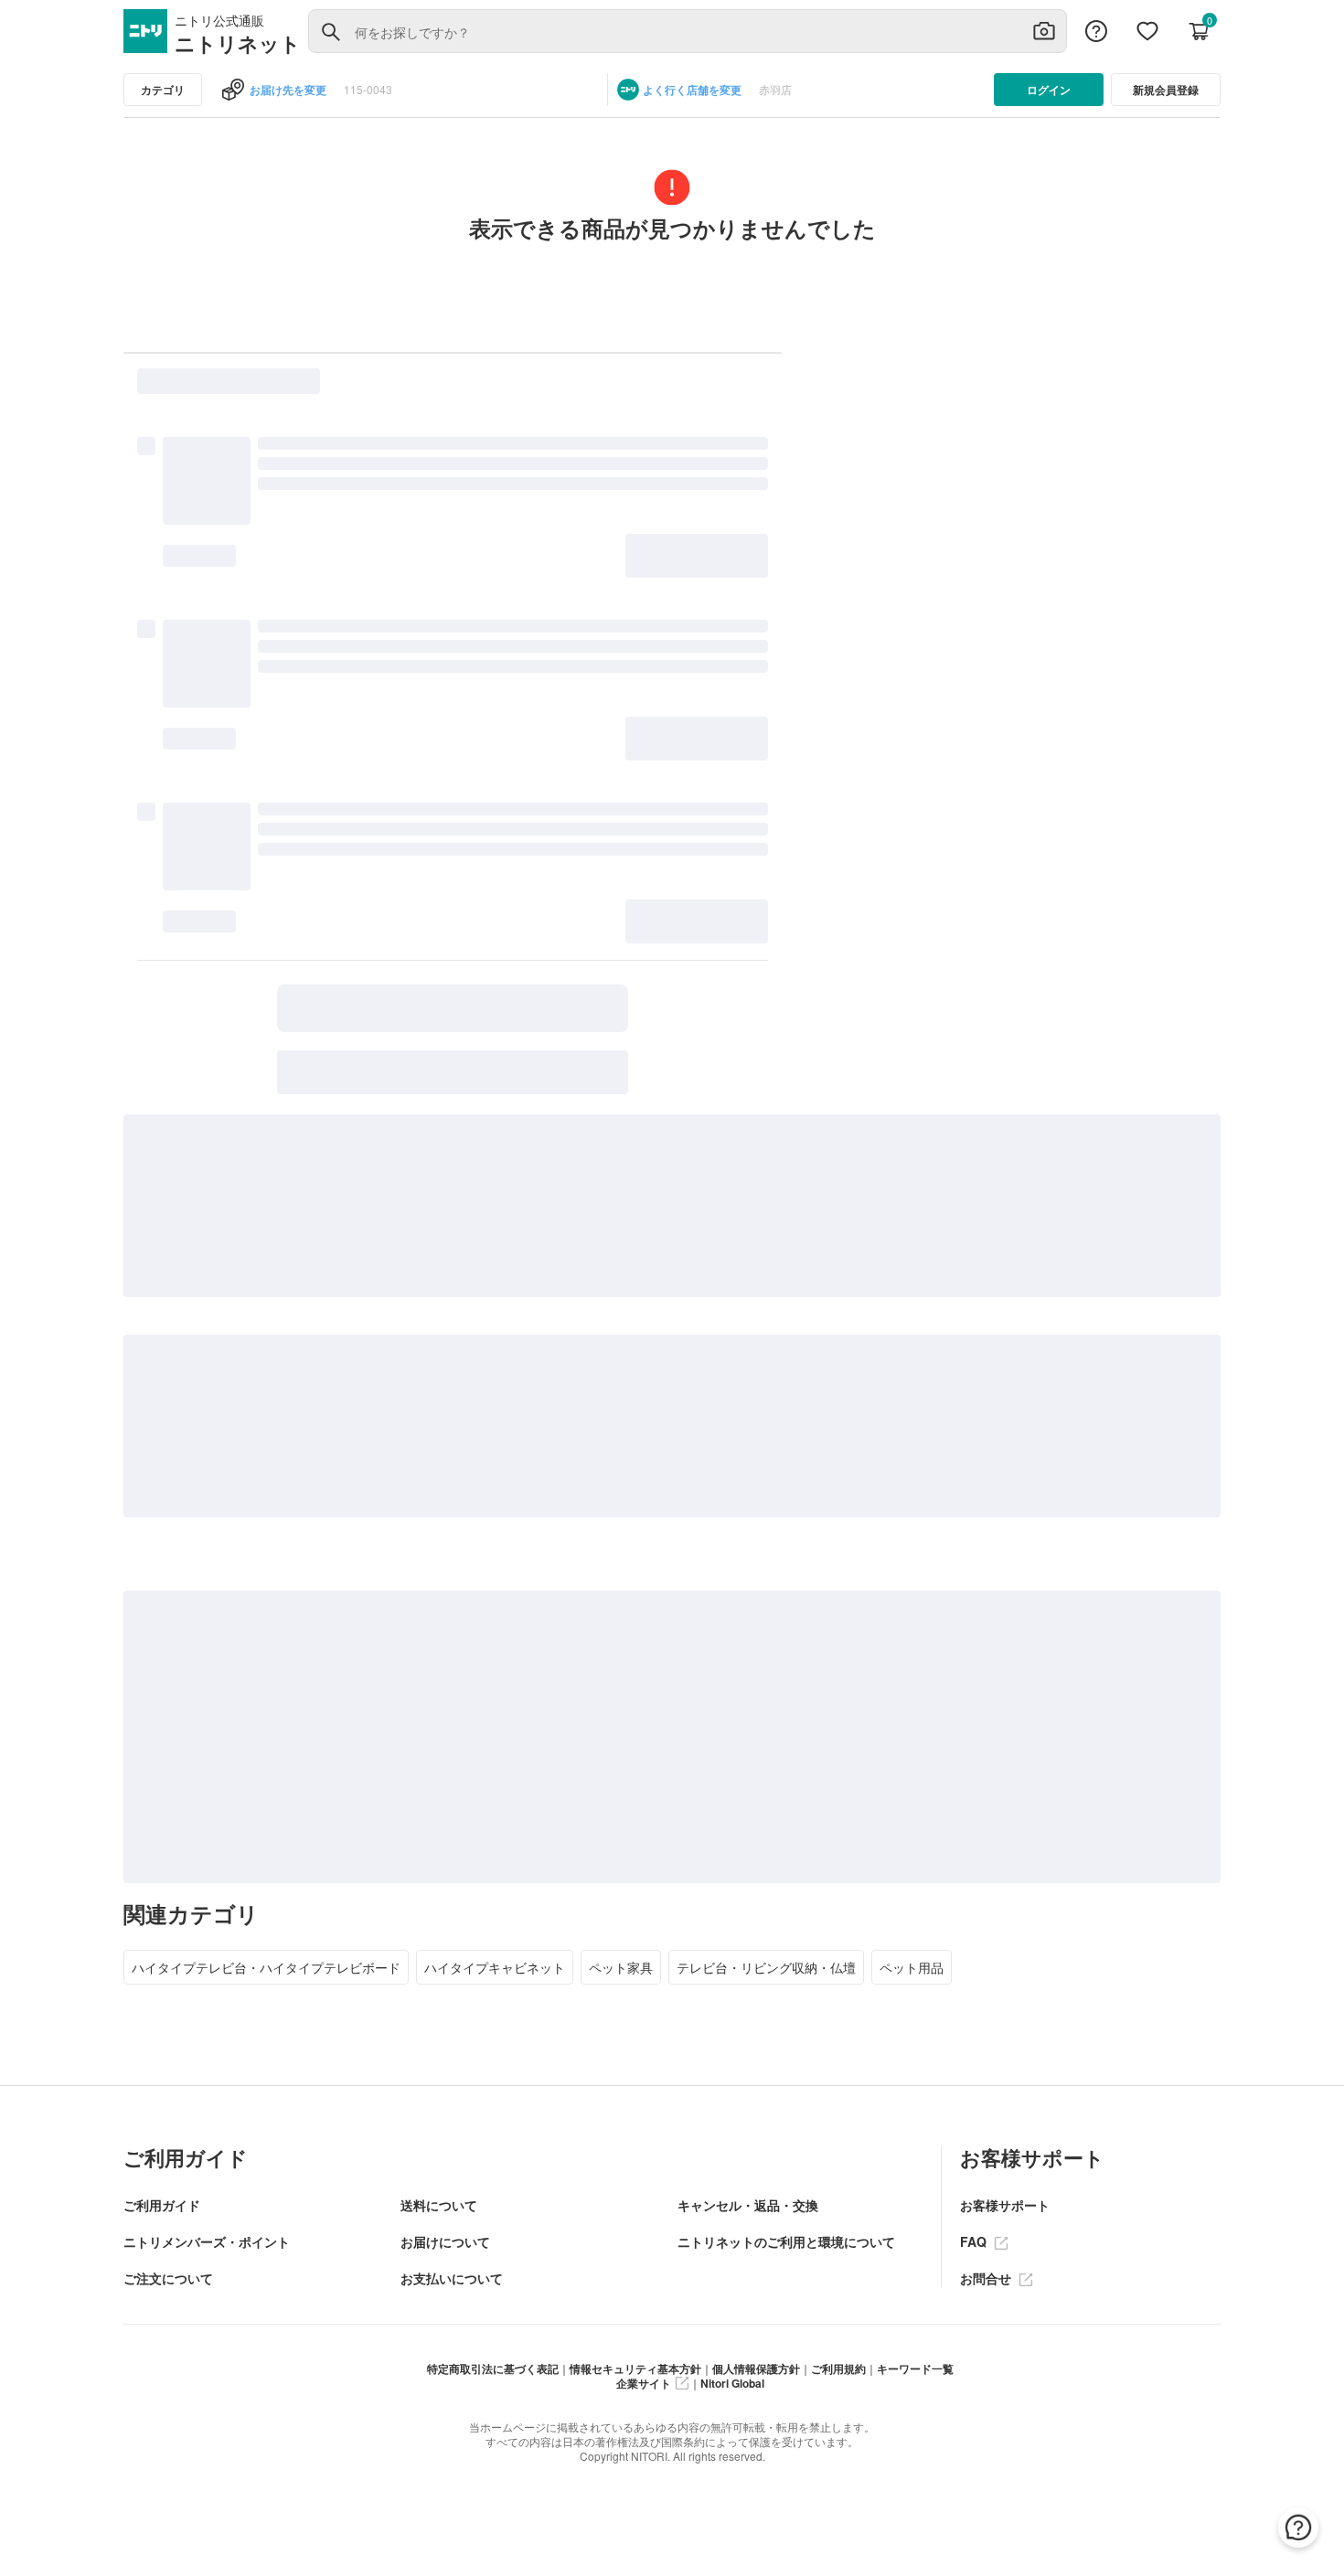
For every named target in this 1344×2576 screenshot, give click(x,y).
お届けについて (445, 2241)
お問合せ (987, 2278)
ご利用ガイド (162, 2205)
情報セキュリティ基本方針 (635, 2368)
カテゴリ (163, 90)
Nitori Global (732, 2383)
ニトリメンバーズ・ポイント (207, 2241)
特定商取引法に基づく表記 (493, 2368)
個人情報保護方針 (756, 2368)
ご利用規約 (838, 2368)
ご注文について (168, 2278)
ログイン (1049, 90)
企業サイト (644, 2383)
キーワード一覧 (915, 2368)
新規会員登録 (1166, 90)
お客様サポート (1005, 2205)
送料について (439, 2205)
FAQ (975, 2241)
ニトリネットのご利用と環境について (786, 2241)
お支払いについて (452, 2278)
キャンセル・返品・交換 (748, 2205)
